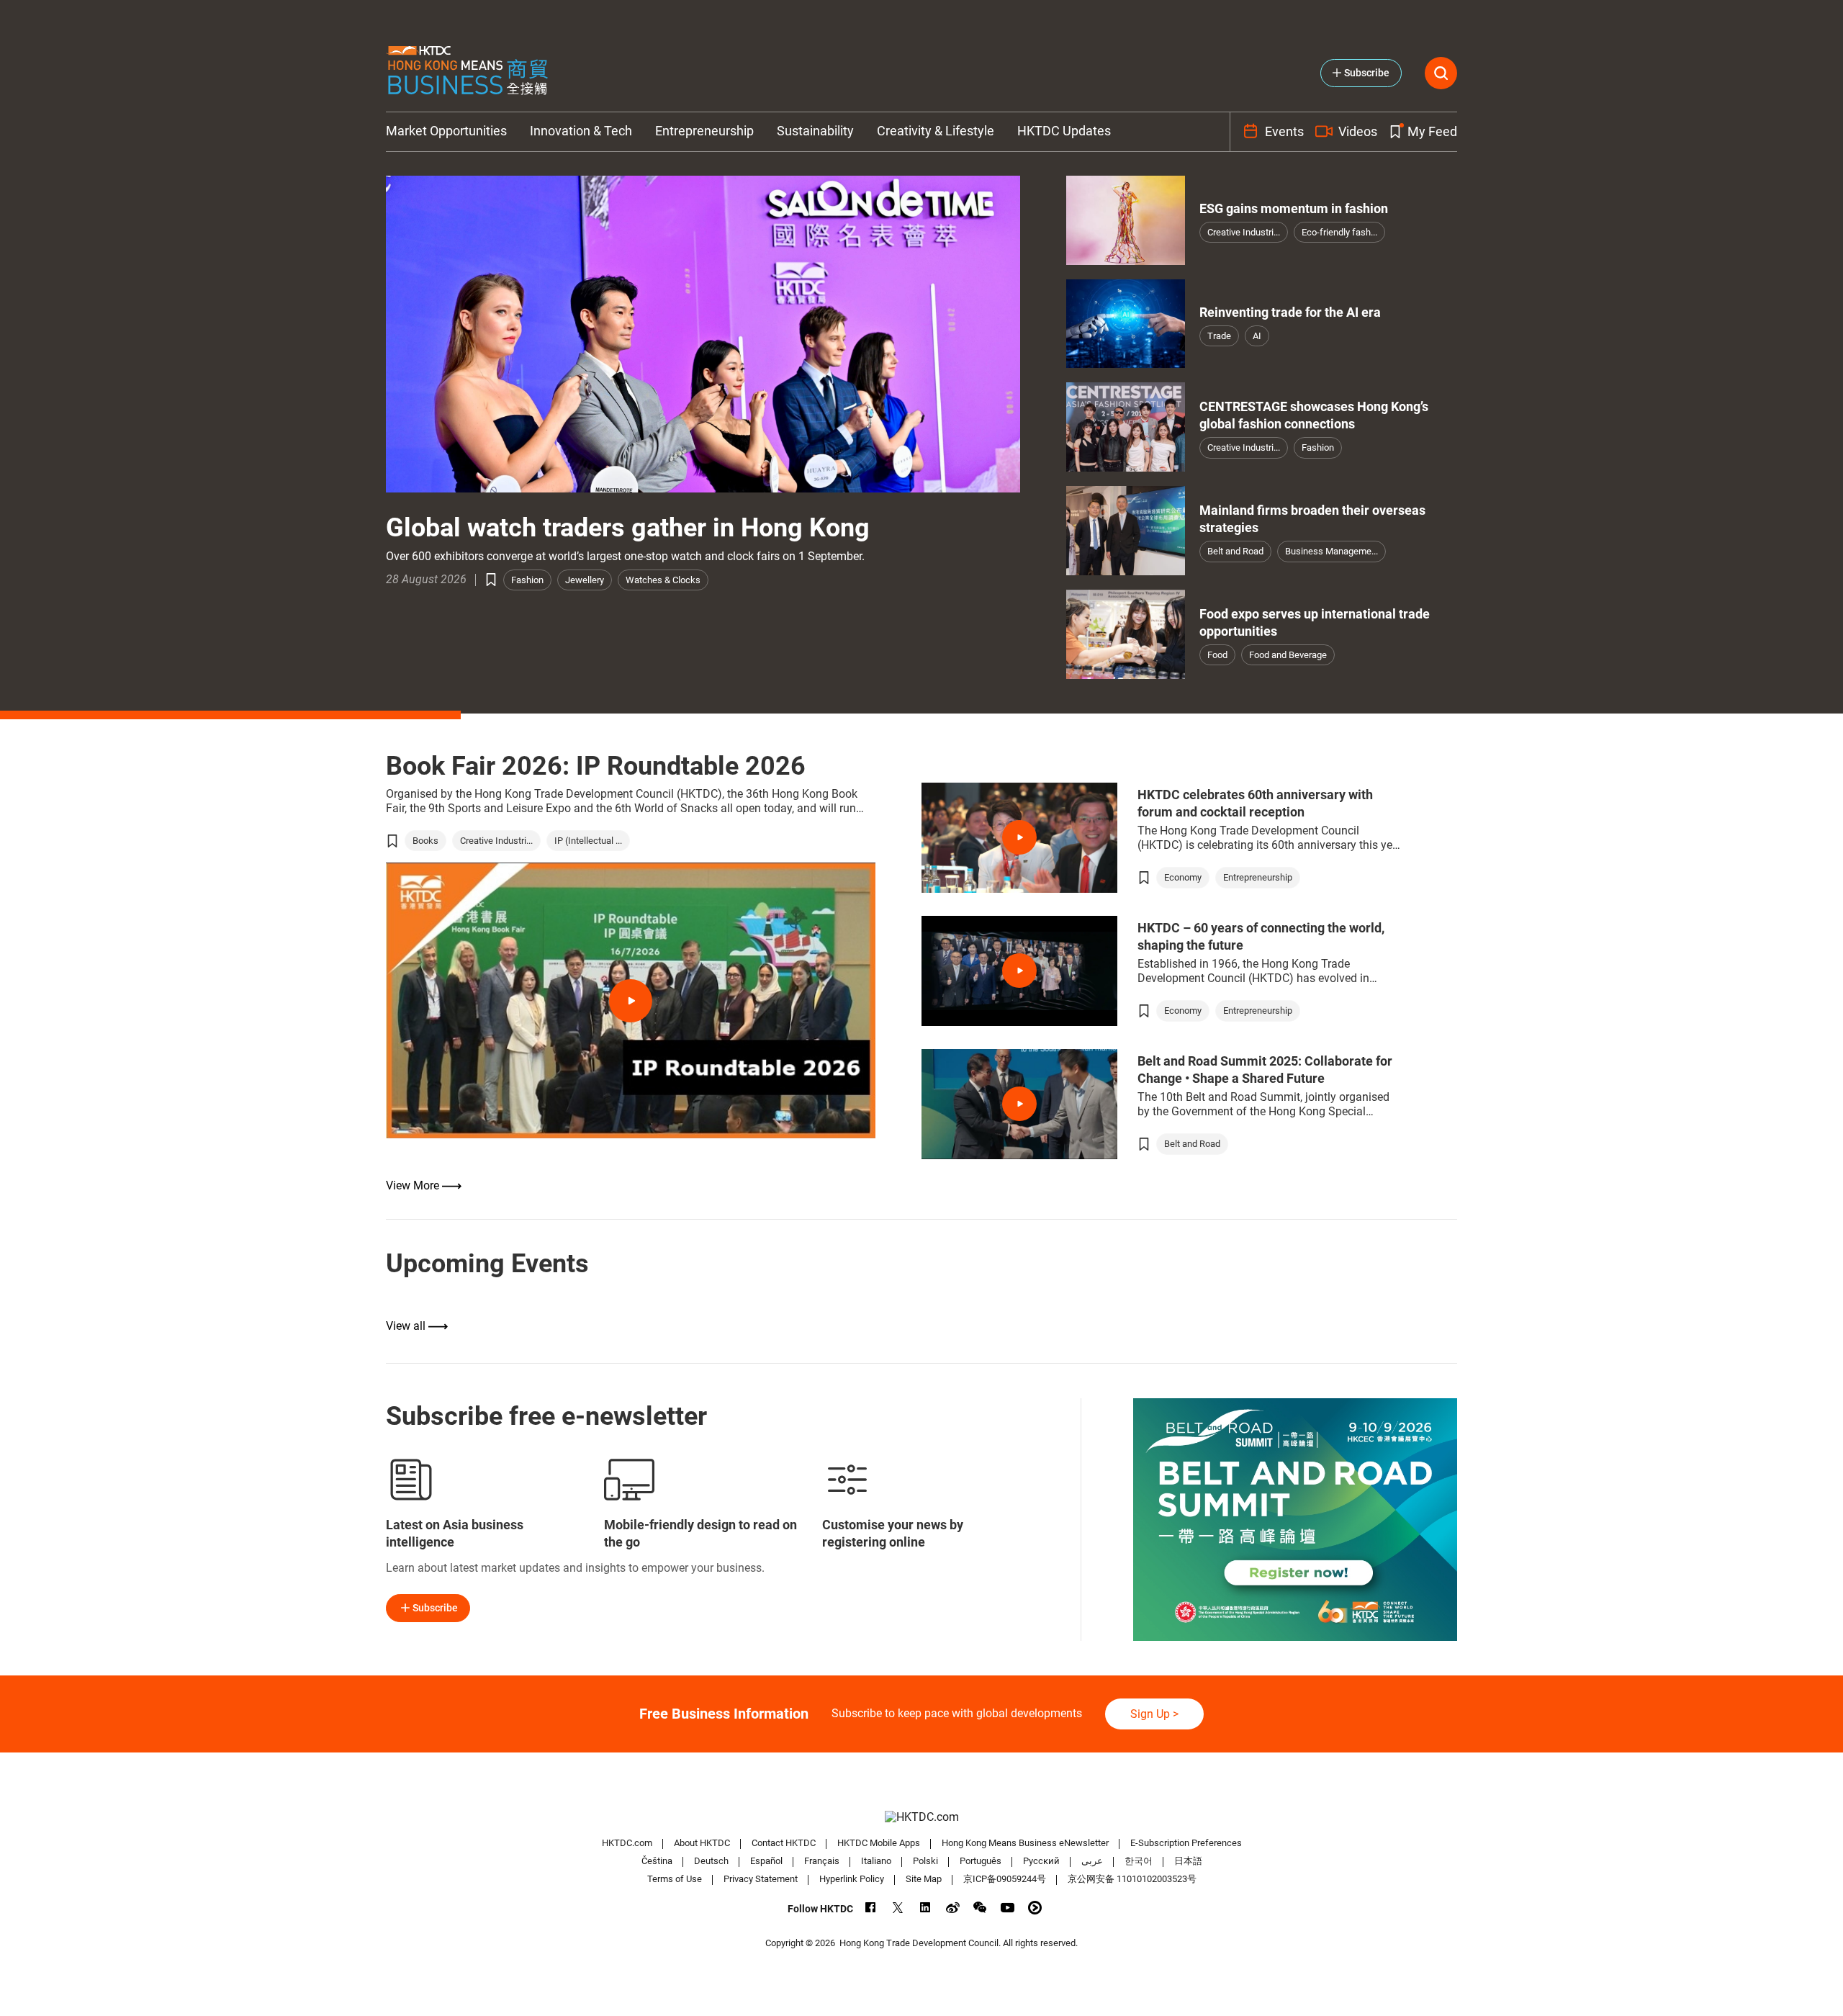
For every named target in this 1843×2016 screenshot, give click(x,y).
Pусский (1041, 1861)
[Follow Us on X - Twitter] (898, 1908)
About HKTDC (702, 1843)
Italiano (876, 1861)
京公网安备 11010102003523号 (1132, 1879)
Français (822, 1861)
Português (981, 1861)
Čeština (657, 1861)
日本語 (1188, 1861)
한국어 (1139, 1861)
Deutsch (711, 1861)
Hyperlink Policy (852, 1879)
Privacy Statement (761, 1879)
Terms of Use (675, 1879)
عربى (1092, 1861)
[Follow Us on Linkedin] (925, 1908)
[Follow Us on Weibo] (953, 1908)
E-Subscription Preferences (1186, 1843)
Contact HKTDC (784, 1843)
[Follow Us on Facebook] (871, 1908)
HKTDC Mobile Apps (879, 1843)
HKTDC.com (627, 1843)
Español (766, 1861)
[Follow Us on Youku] (1035, 1908)
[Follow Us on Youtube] (1008, 1908)
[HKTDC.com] (921, 1817)
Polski (925, 1861)
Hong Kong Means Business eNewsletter (1025, 1843)
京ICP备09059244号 (1005, 1879)
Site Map (924, 1879)
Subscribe (435, 1608)
